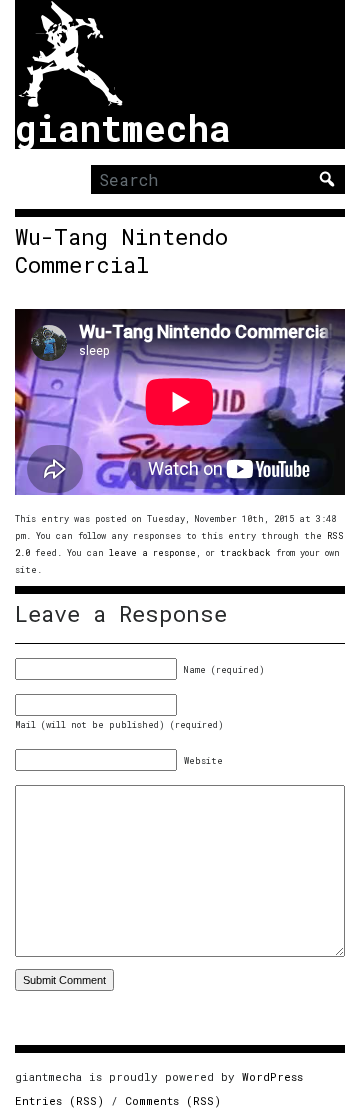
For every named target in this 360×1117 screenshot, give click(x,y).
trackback (245, 552)
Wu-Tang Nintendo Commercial (121, 251)
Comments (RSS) (173, 1100)
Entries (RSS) (59, 1100)
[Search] (327, 179)
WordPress (272, 1076)
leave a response (152, 552)
